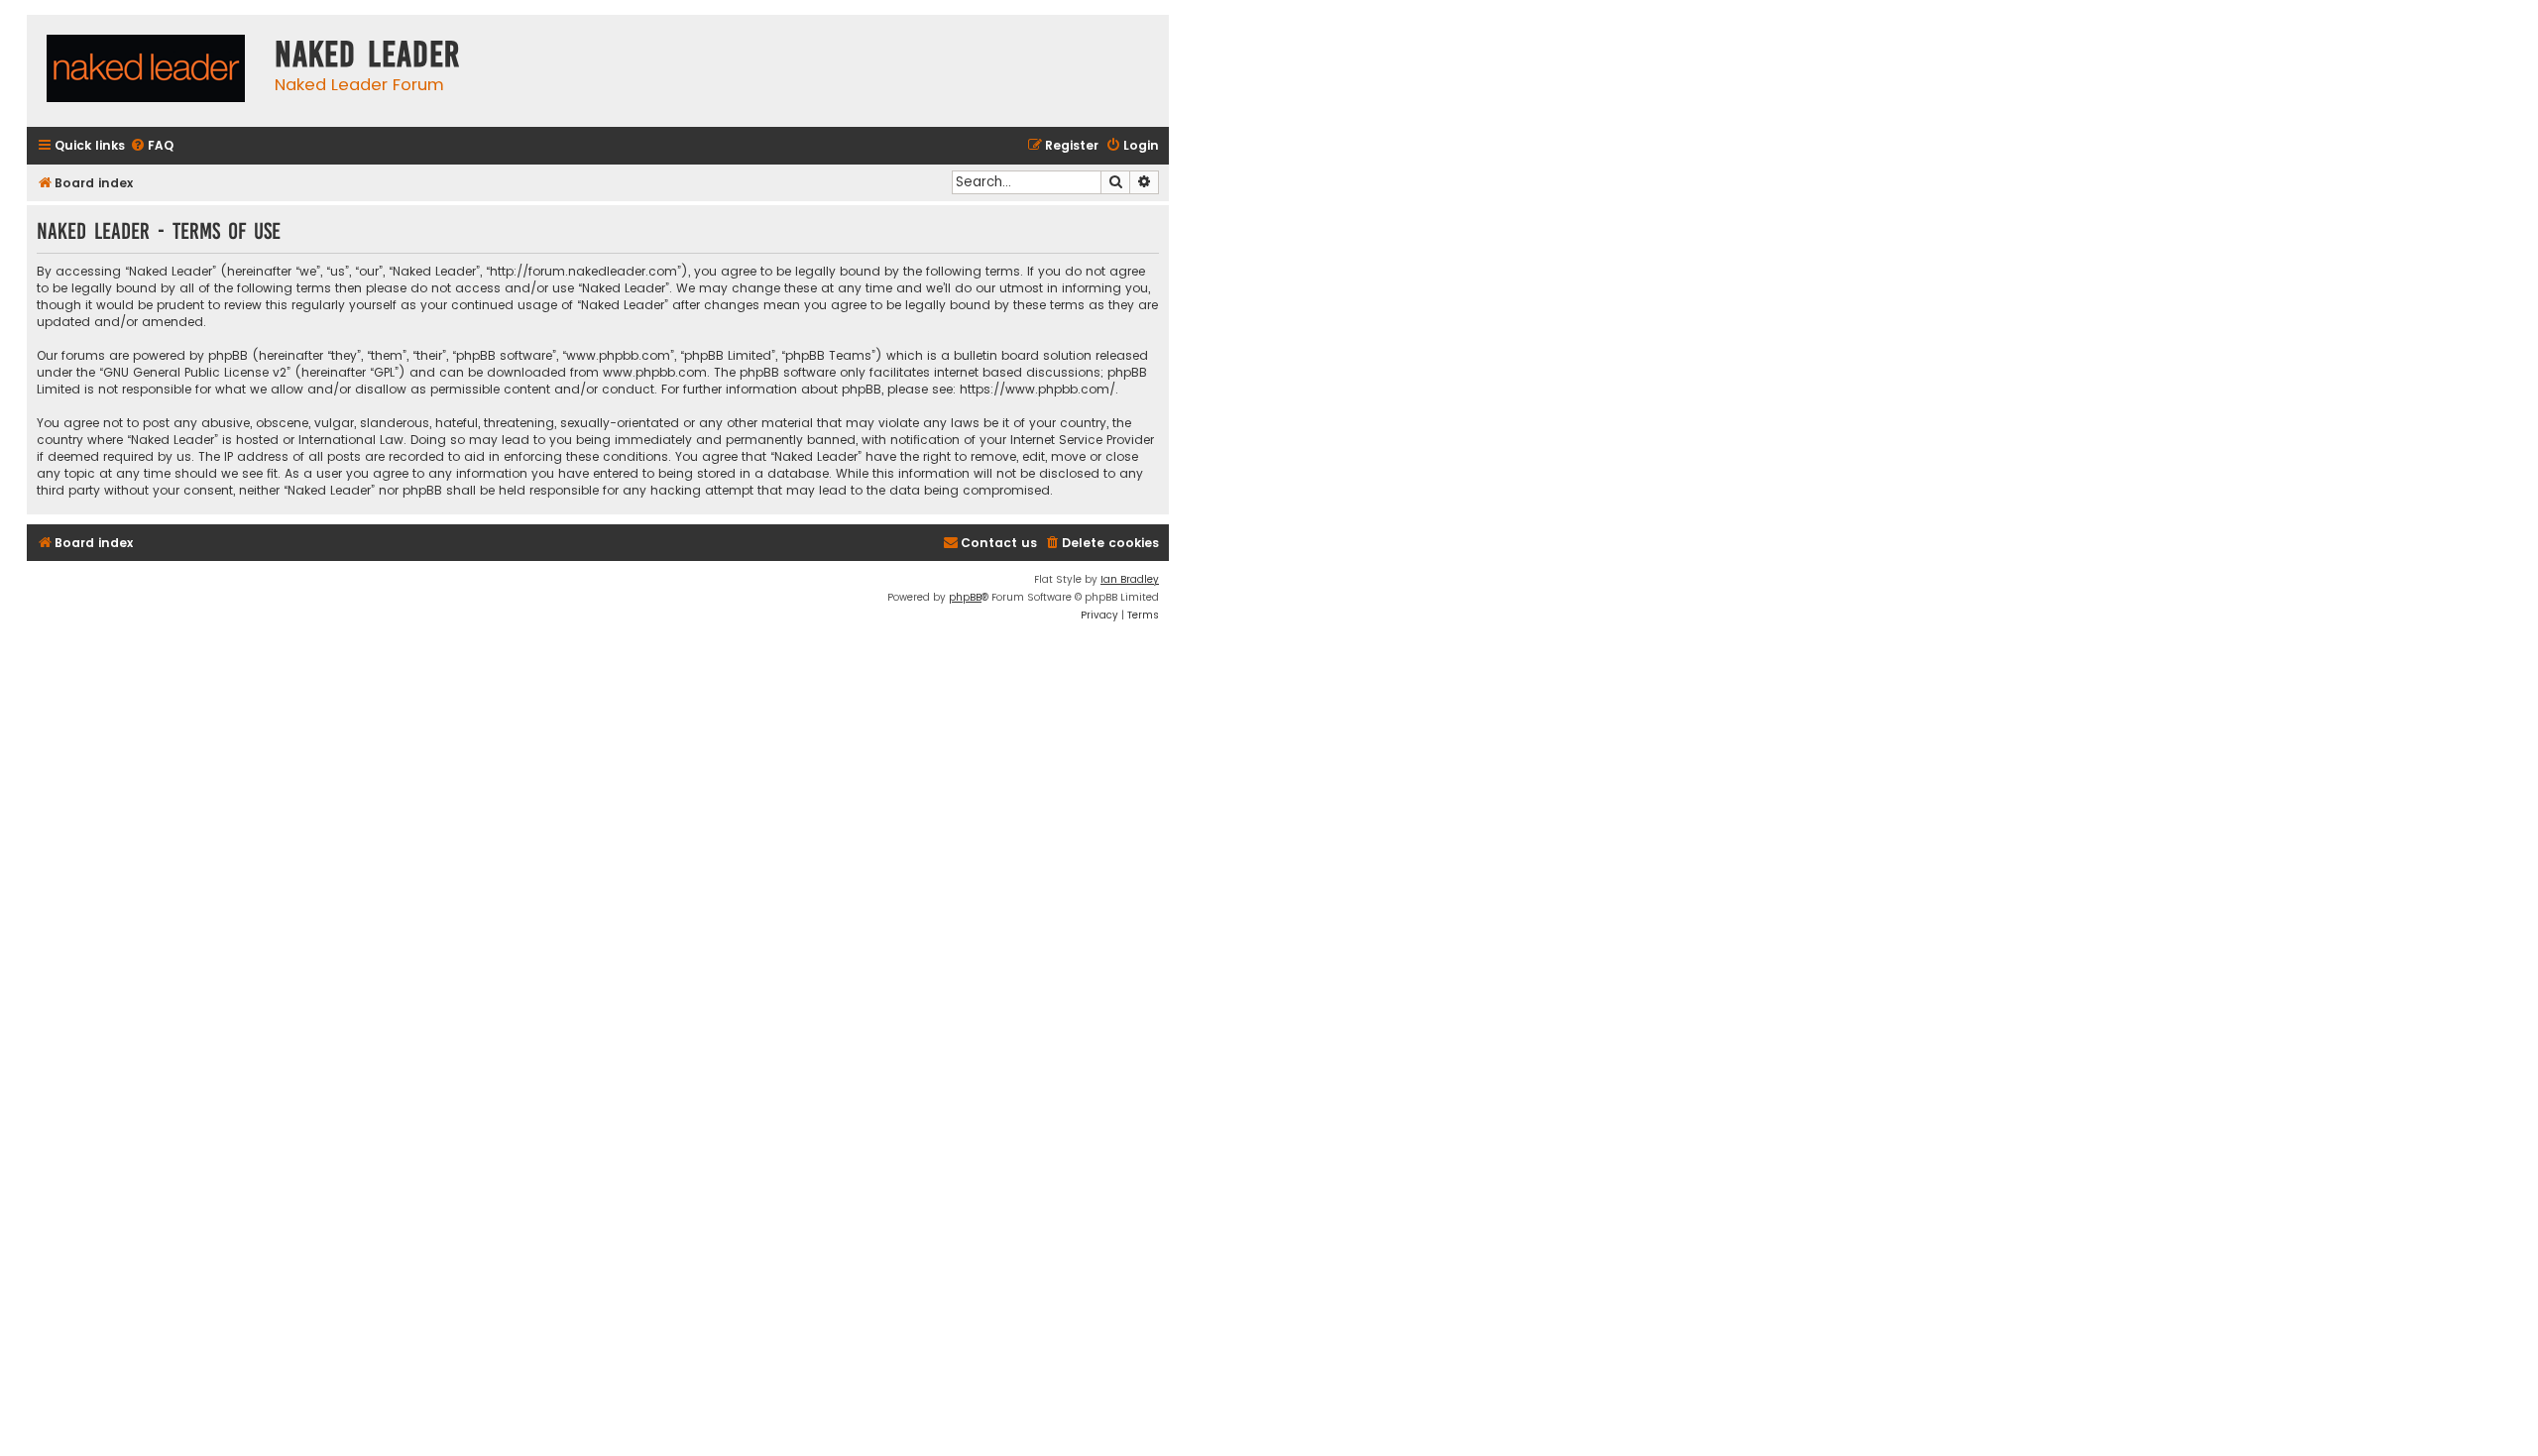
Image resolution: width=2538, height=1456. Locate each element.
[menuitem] (152, 146)
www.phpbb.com (655, 372)
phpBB (965, 597)
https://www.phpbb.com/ (1038, 389)
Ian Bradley (1130, 579)
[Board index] (146, 71)
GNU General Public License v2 (195, 372)
